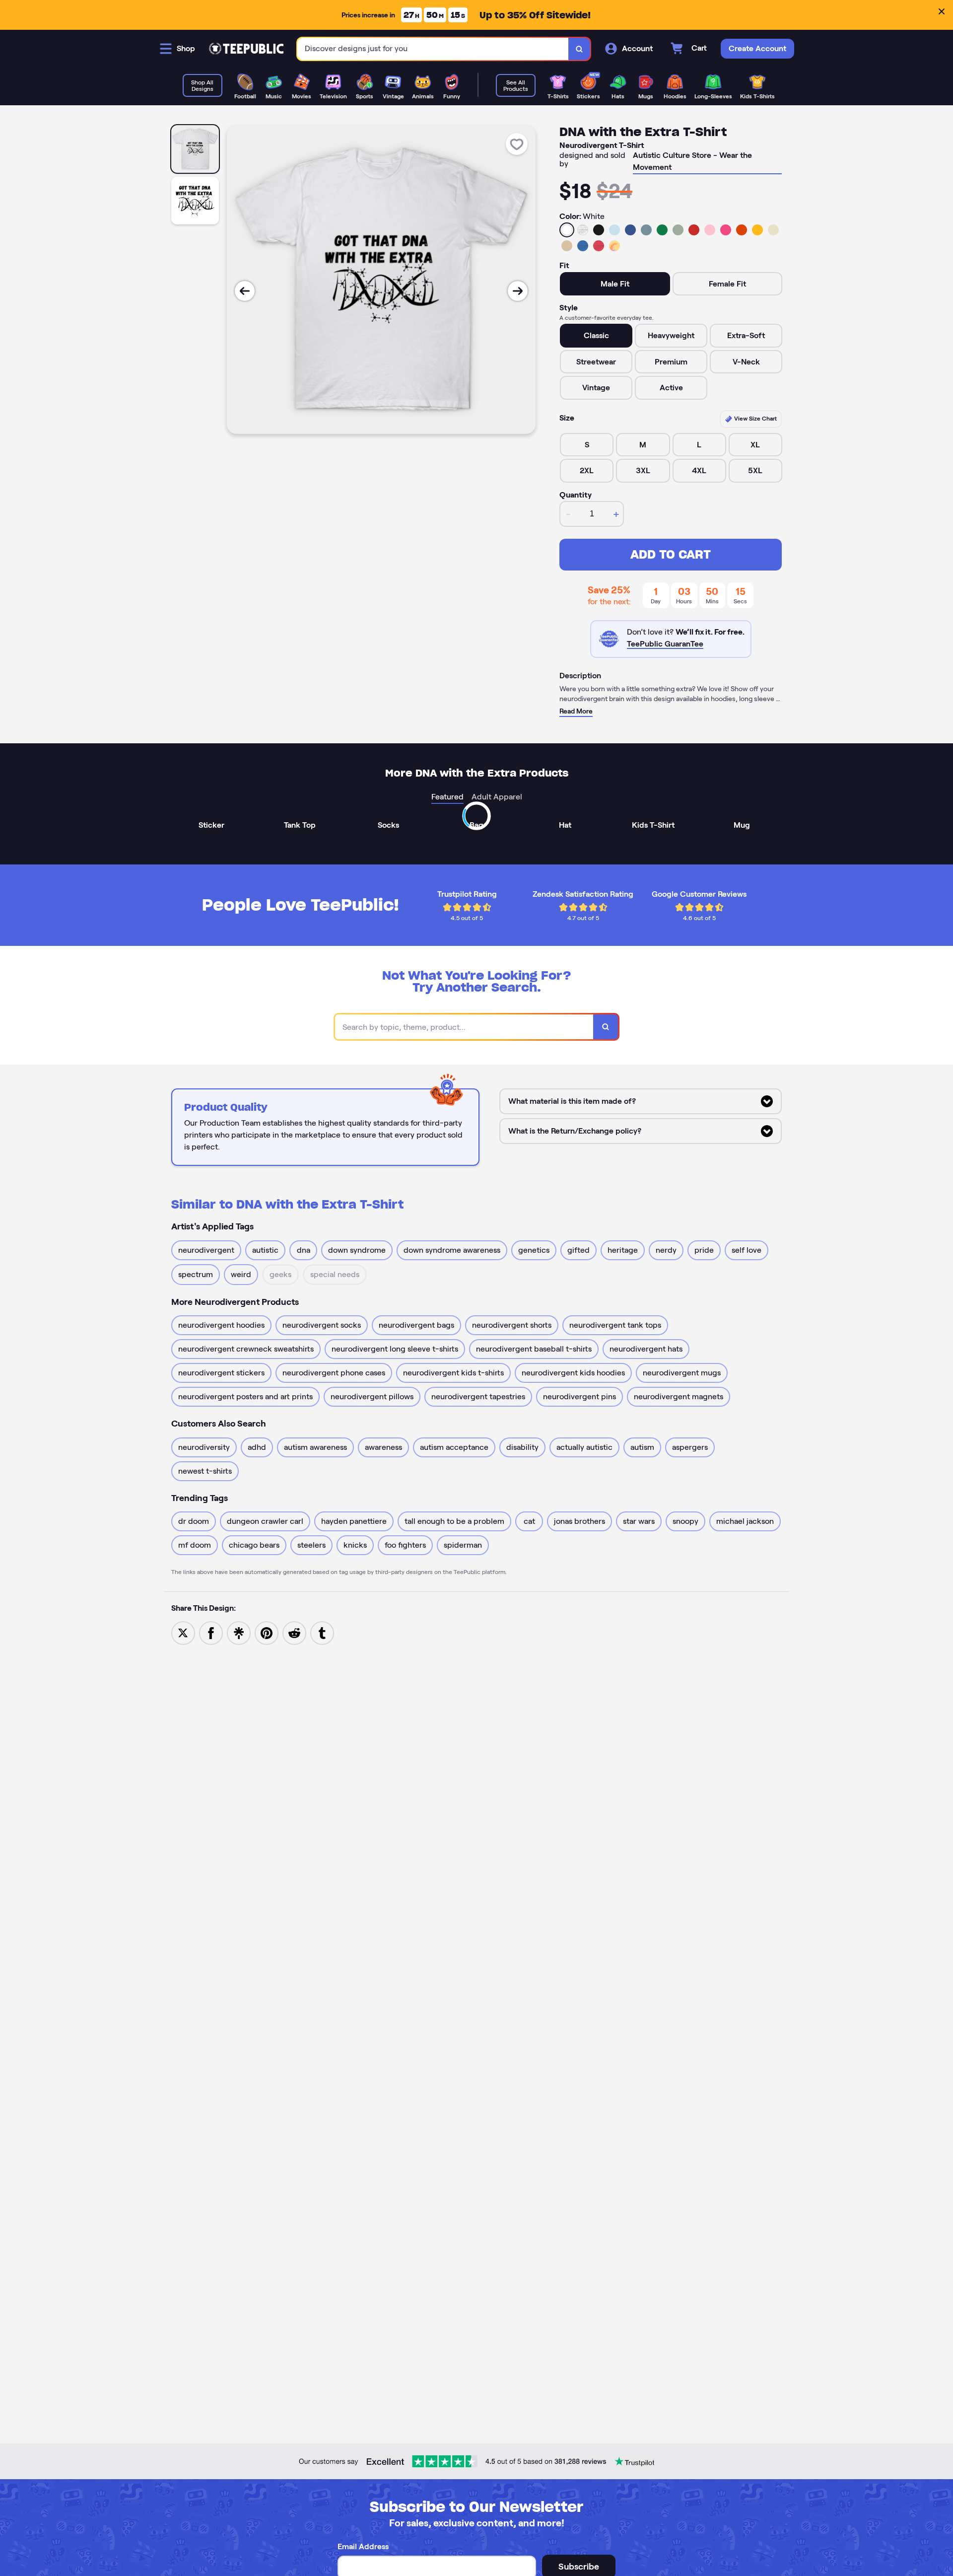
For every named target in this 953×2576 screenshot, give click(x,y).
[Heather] (583, 230)
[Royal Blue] (630, 230)
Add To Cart (671, 554)
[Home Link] (246, 49)
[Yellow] (757, 230)
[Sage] (678, 230)
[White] (567, 230)
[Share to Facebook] (211, 1632)
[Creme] (773, 230)
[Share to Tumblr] (322, 1632)
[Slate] (646, 230)
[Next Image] (518, 291)
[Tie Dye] (614, 246)
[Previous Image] (245, 291)
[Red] (694, 230)
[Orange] (742, 230)
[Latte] (567, 246)
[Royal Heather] (583, 246)
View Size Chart (755, 418)
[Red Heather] (599, 246)
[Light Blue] (614, 230)
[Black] (599, 230)
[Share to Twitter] (183, 1632)
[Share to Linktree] (239, 1632)
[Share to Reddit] (294, 1632)
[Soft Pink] (710, 230)
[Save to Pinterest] (267, 1632)
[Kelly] (662, 230)
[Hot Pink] (726, 230)
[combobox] (433, 49)
